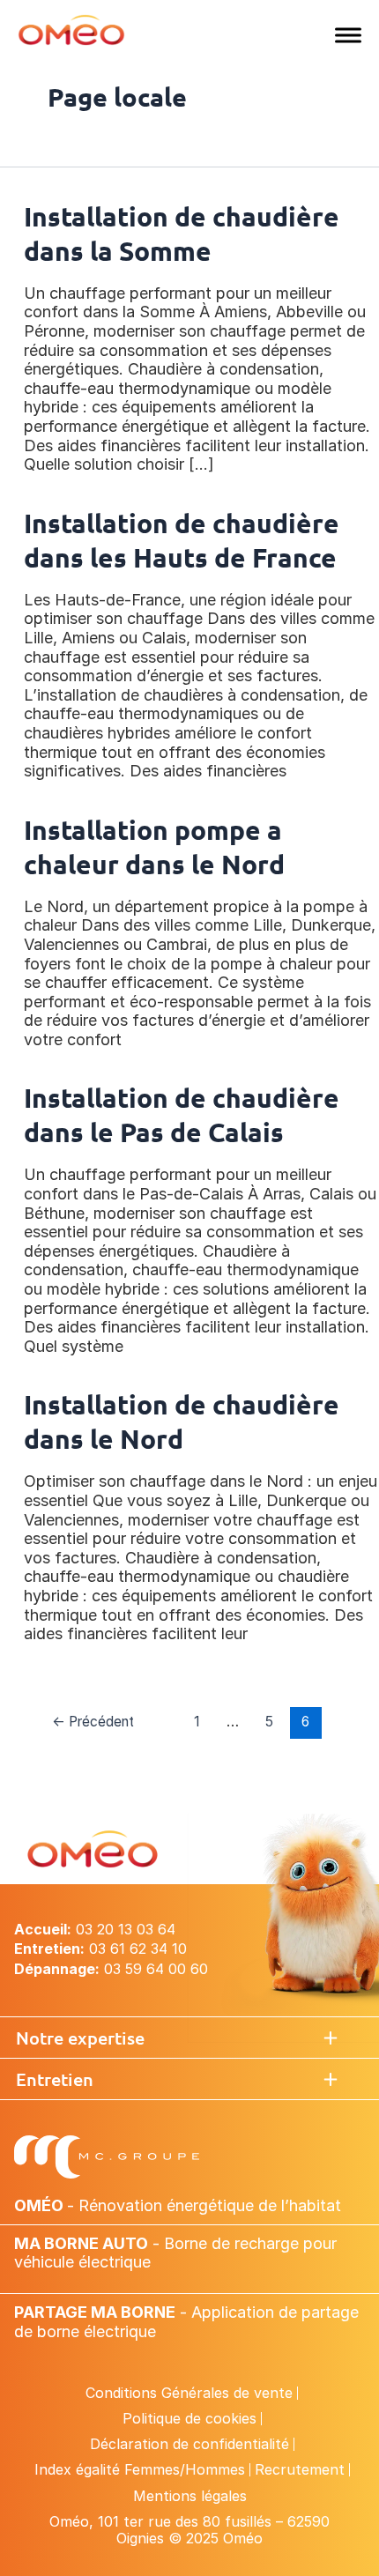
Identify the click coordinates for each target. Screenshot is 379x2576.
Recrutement (300, 2469)
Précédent (93, 1722)
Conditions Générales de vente (189, 2393)
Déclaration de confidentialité (189, 2444)
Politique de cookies (189, 2418)
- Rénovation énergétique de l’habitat (178, 2205)
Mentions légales (190, 2496)
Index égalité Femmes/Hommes (140, 2469)
